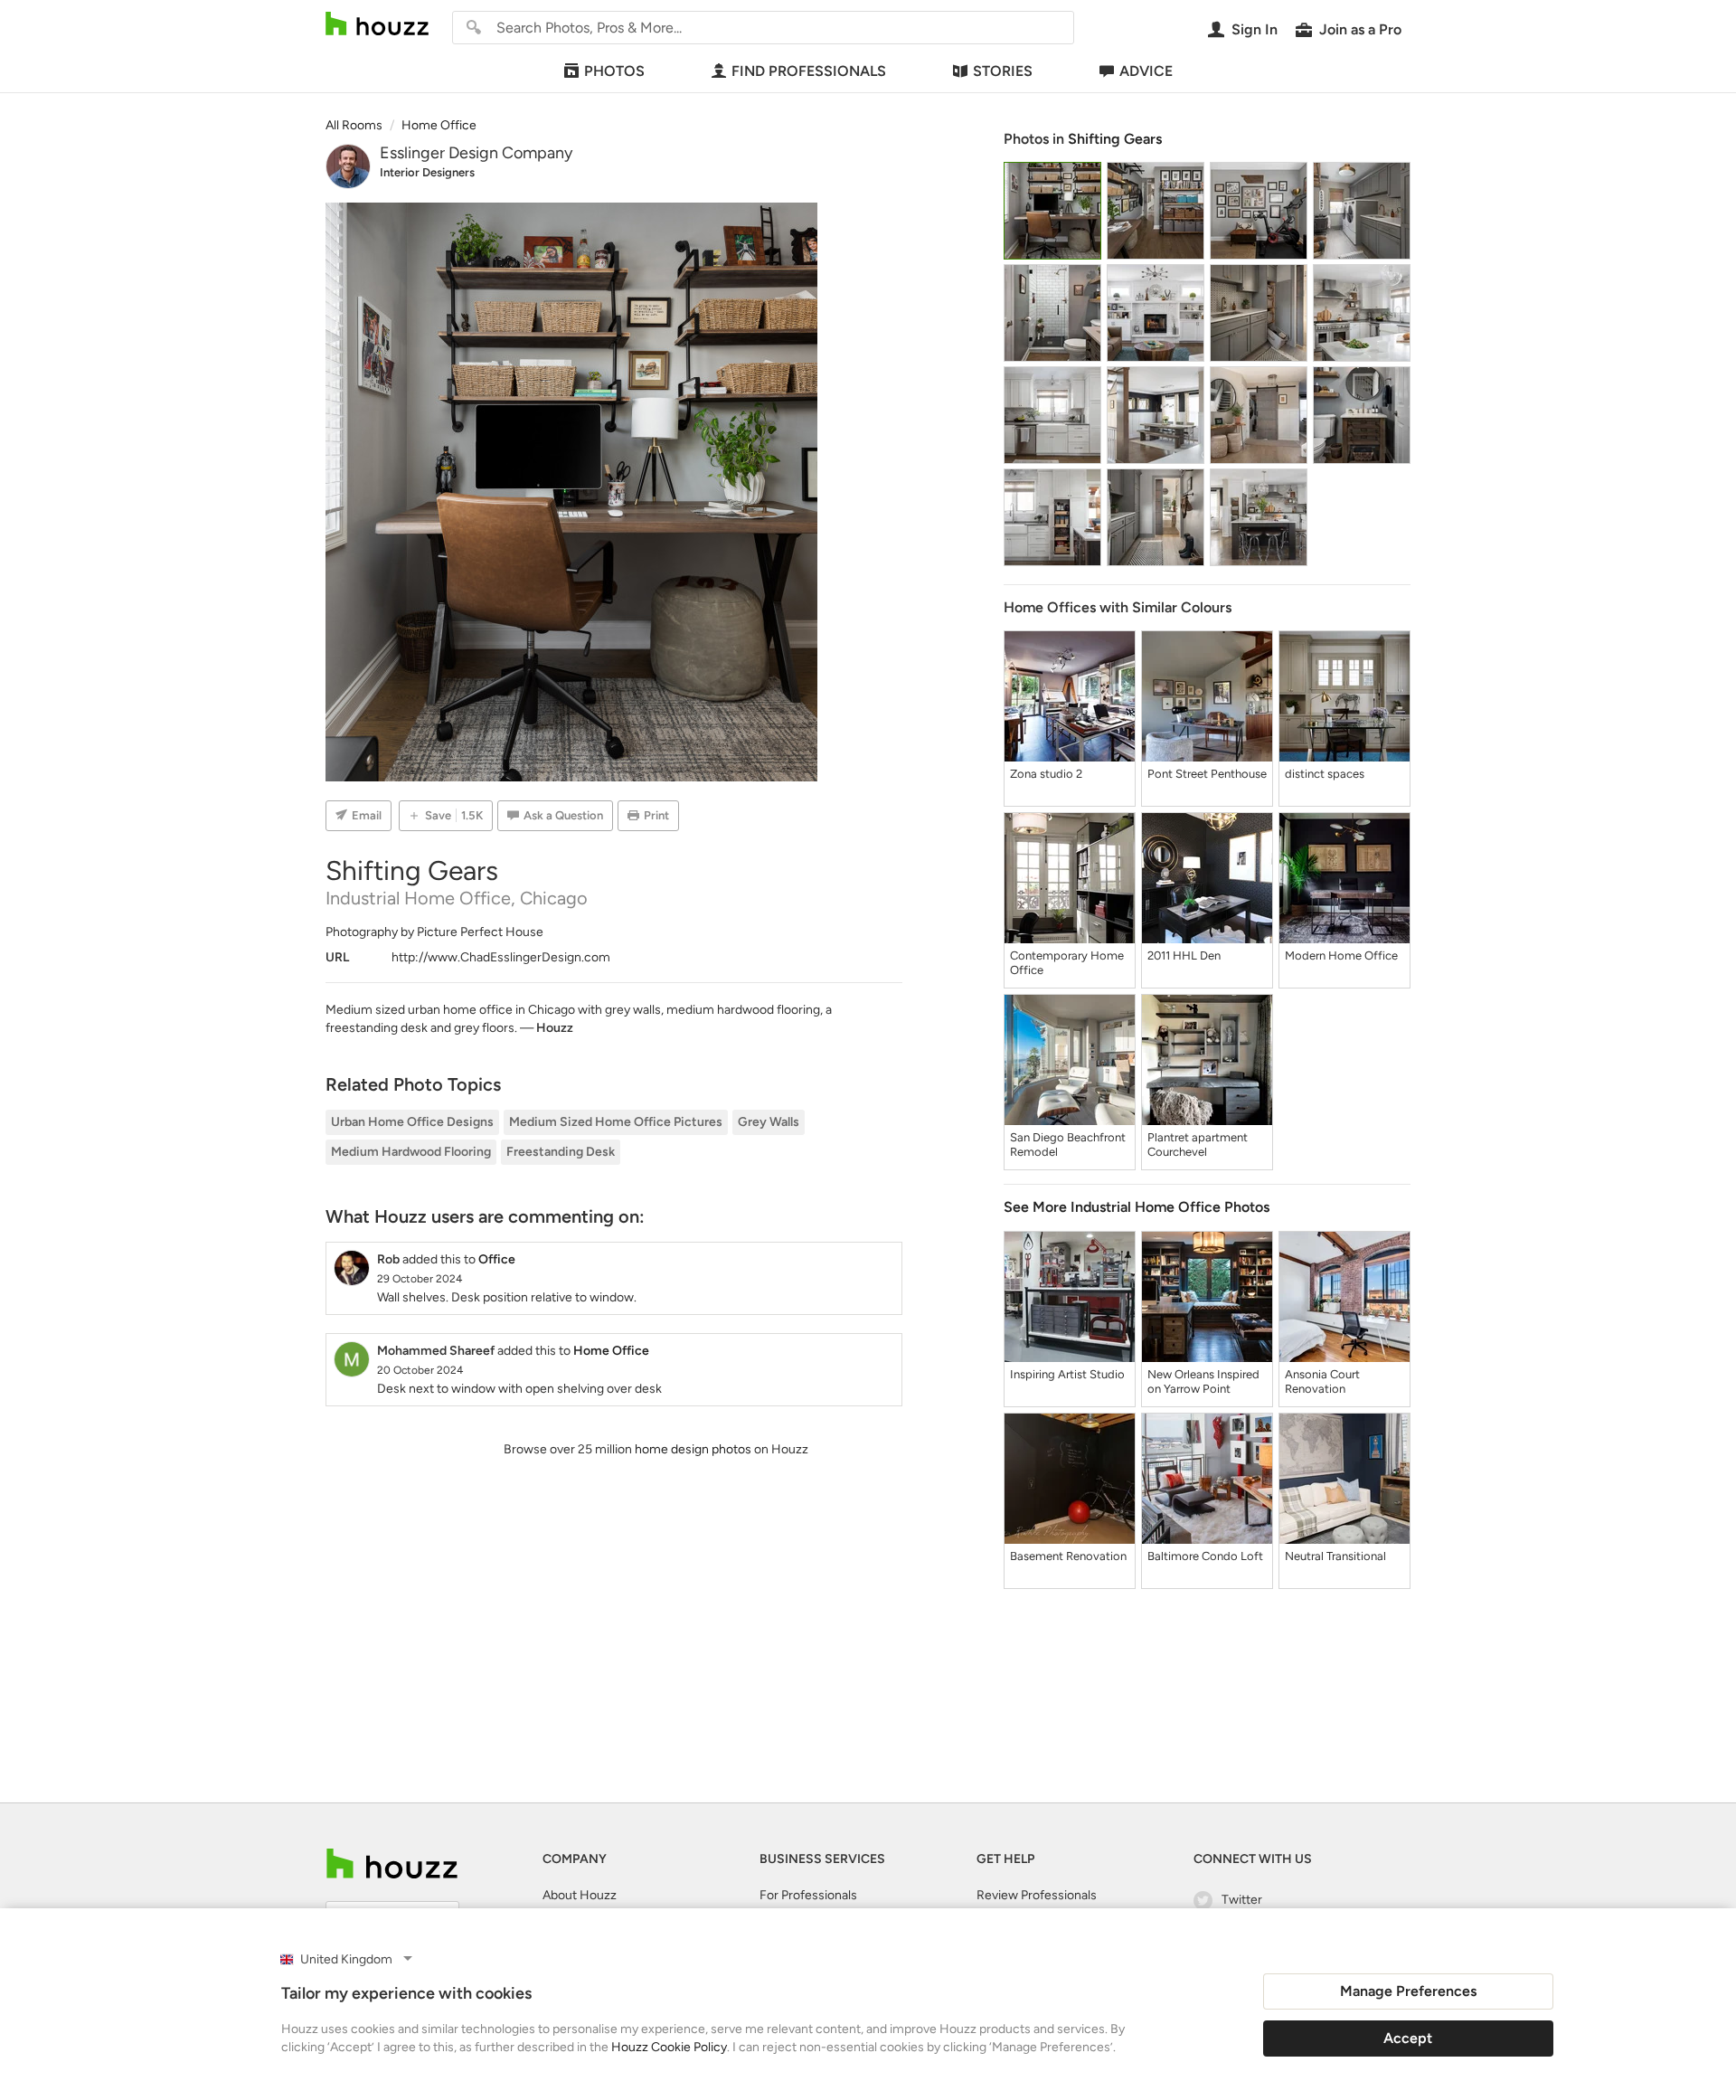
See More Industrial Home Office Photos (1137, 1207)
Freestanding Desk (561, 1152)
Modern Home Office (1341, 955)
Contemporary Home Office (1067, 963)
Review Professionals (1037, 1895)
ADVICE (1146, 71)
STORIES (1003, 71)
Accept (1408, 2038)
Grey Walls (769, 1122)
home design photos (693, 1449)
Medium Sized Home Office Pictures (616, 1122)
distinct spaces (1325, 774)
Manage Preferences (1408, 1991)
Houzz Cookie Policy (669, 2047)
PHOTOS (614, 71)
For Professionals (808, 1895)
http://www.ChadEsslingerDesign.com (501, 957)
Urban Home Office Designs (412, 1122)
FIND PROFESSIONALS (809, 71)
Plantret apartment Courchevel (1198, 1145)
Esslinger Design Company (476, 153)
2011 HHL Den (1184, 955)
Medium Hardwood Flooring (411, 1152)
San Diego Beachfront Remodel (1068, 1145)
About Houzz (580, 1895)
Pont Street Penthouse (1207, 774)
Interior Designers (427, 172)
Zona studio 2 (1046, 774)
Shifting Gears (1115, 139)
